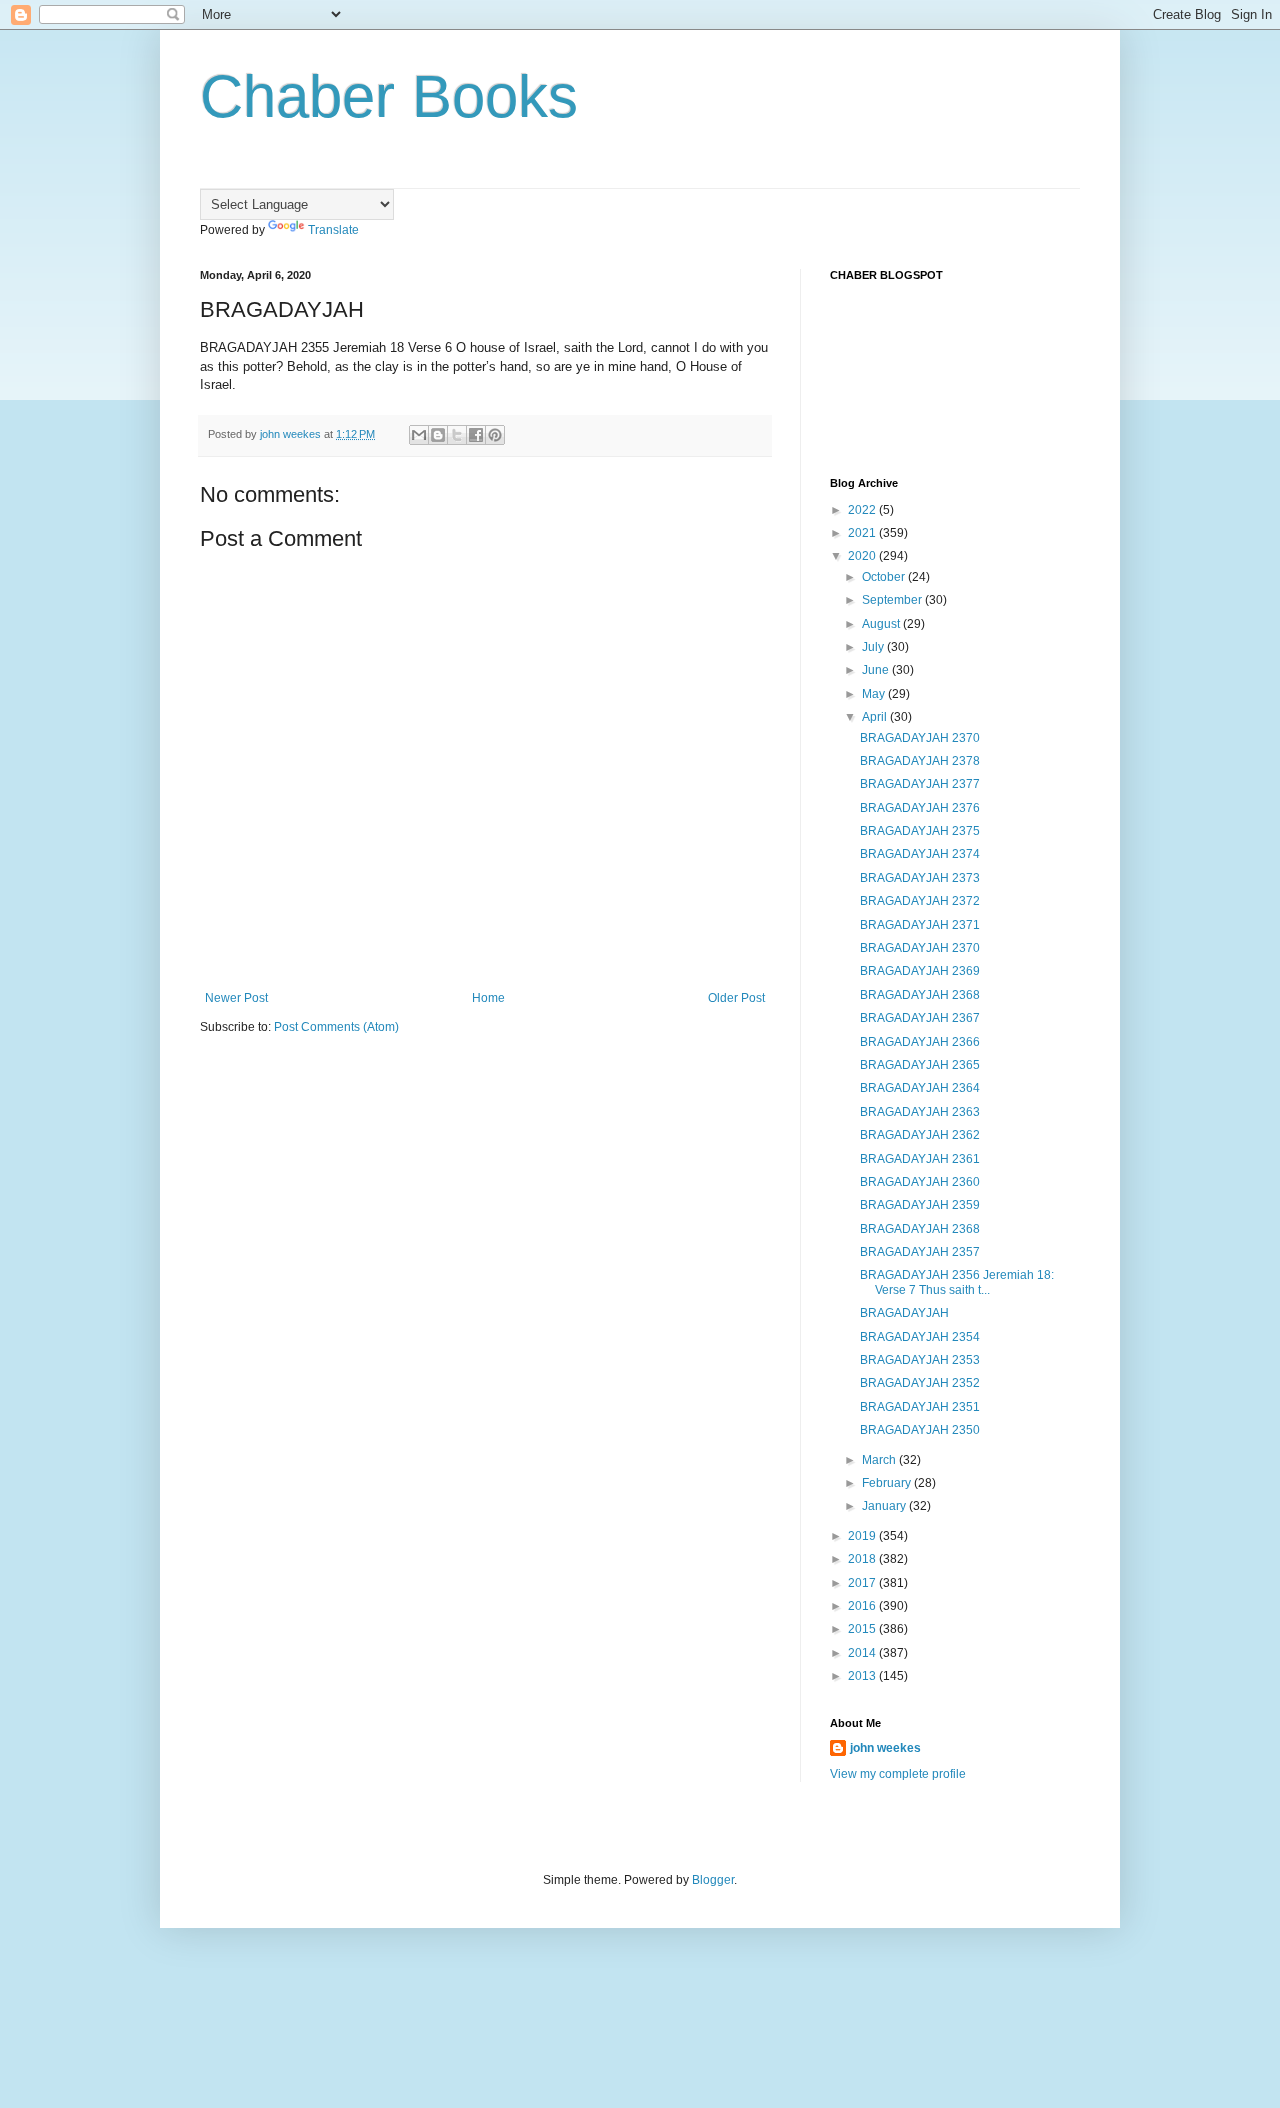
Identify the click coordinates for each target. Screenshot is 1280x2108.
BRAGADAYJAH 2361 (920, 1159)
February (888, 1483)
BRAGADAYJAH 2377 (920, 784)
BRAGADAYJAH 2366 (920, 1042)
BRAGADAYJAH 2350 (920, 1430)
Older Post (736, 998)
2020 (863, 556)
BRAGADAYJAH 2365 (920, 1065)
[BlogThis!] (438, 435)
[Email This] (419, 435)
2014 (863, 1653)
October (885, 577)
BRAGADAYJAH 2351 (920, 1407)
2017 (863, 1583)
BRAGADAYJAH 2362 (920, 1135)
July (874, 647)
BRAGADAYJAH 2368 (920, 995)
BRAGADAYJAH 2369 (920, 971)
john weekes (885, 1748)
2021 (863, 533)
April (876, 717)
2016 (863, 1606)
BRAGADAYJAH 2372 (920, 901)
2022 (863, 510)
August (882, 624)
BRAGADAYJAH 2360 (920, 1182)
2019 (863, 1536)
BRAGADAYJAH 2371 (920, 925)
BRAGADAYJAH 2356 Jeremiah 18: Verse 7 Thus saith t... (957, 1282)
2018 (863, 1559)
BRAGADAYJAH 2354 (920, 1337)
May (875, 694)
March (880, 1460)
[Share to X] (457, 435)
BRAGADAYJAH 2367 (920, 1018)
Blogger (713, 1880)
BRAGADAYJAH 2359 (920, 1205)
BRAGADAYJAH (904, 1313)
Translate (333, 230)
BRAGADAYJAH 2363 (920, 1112)
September (893, 600)
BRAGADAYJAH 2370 (920, 738)
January (885, 1506)
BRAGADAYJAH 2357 (920, 1252)
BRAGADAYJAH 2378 (920, 761)
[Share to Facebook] (476, 435)
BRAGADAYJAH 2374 (920, 854)
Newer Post (236, 998)
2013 (863, 1676)
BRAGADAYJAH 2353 (920, 1360)
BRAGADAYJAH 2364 (920, 1088)
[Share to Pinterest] (495, 435)
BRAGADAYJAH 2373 (920, 878)
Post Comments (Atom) (336, 1027)
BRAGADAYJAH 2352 (920, 1383)
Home (488, 998)
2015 (863, 1629)
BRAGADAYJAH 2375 (920, 831)
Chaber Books (389, 96)
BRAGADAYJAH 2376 (920, 808)
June (877, 670)
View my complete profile (898, 1774)
